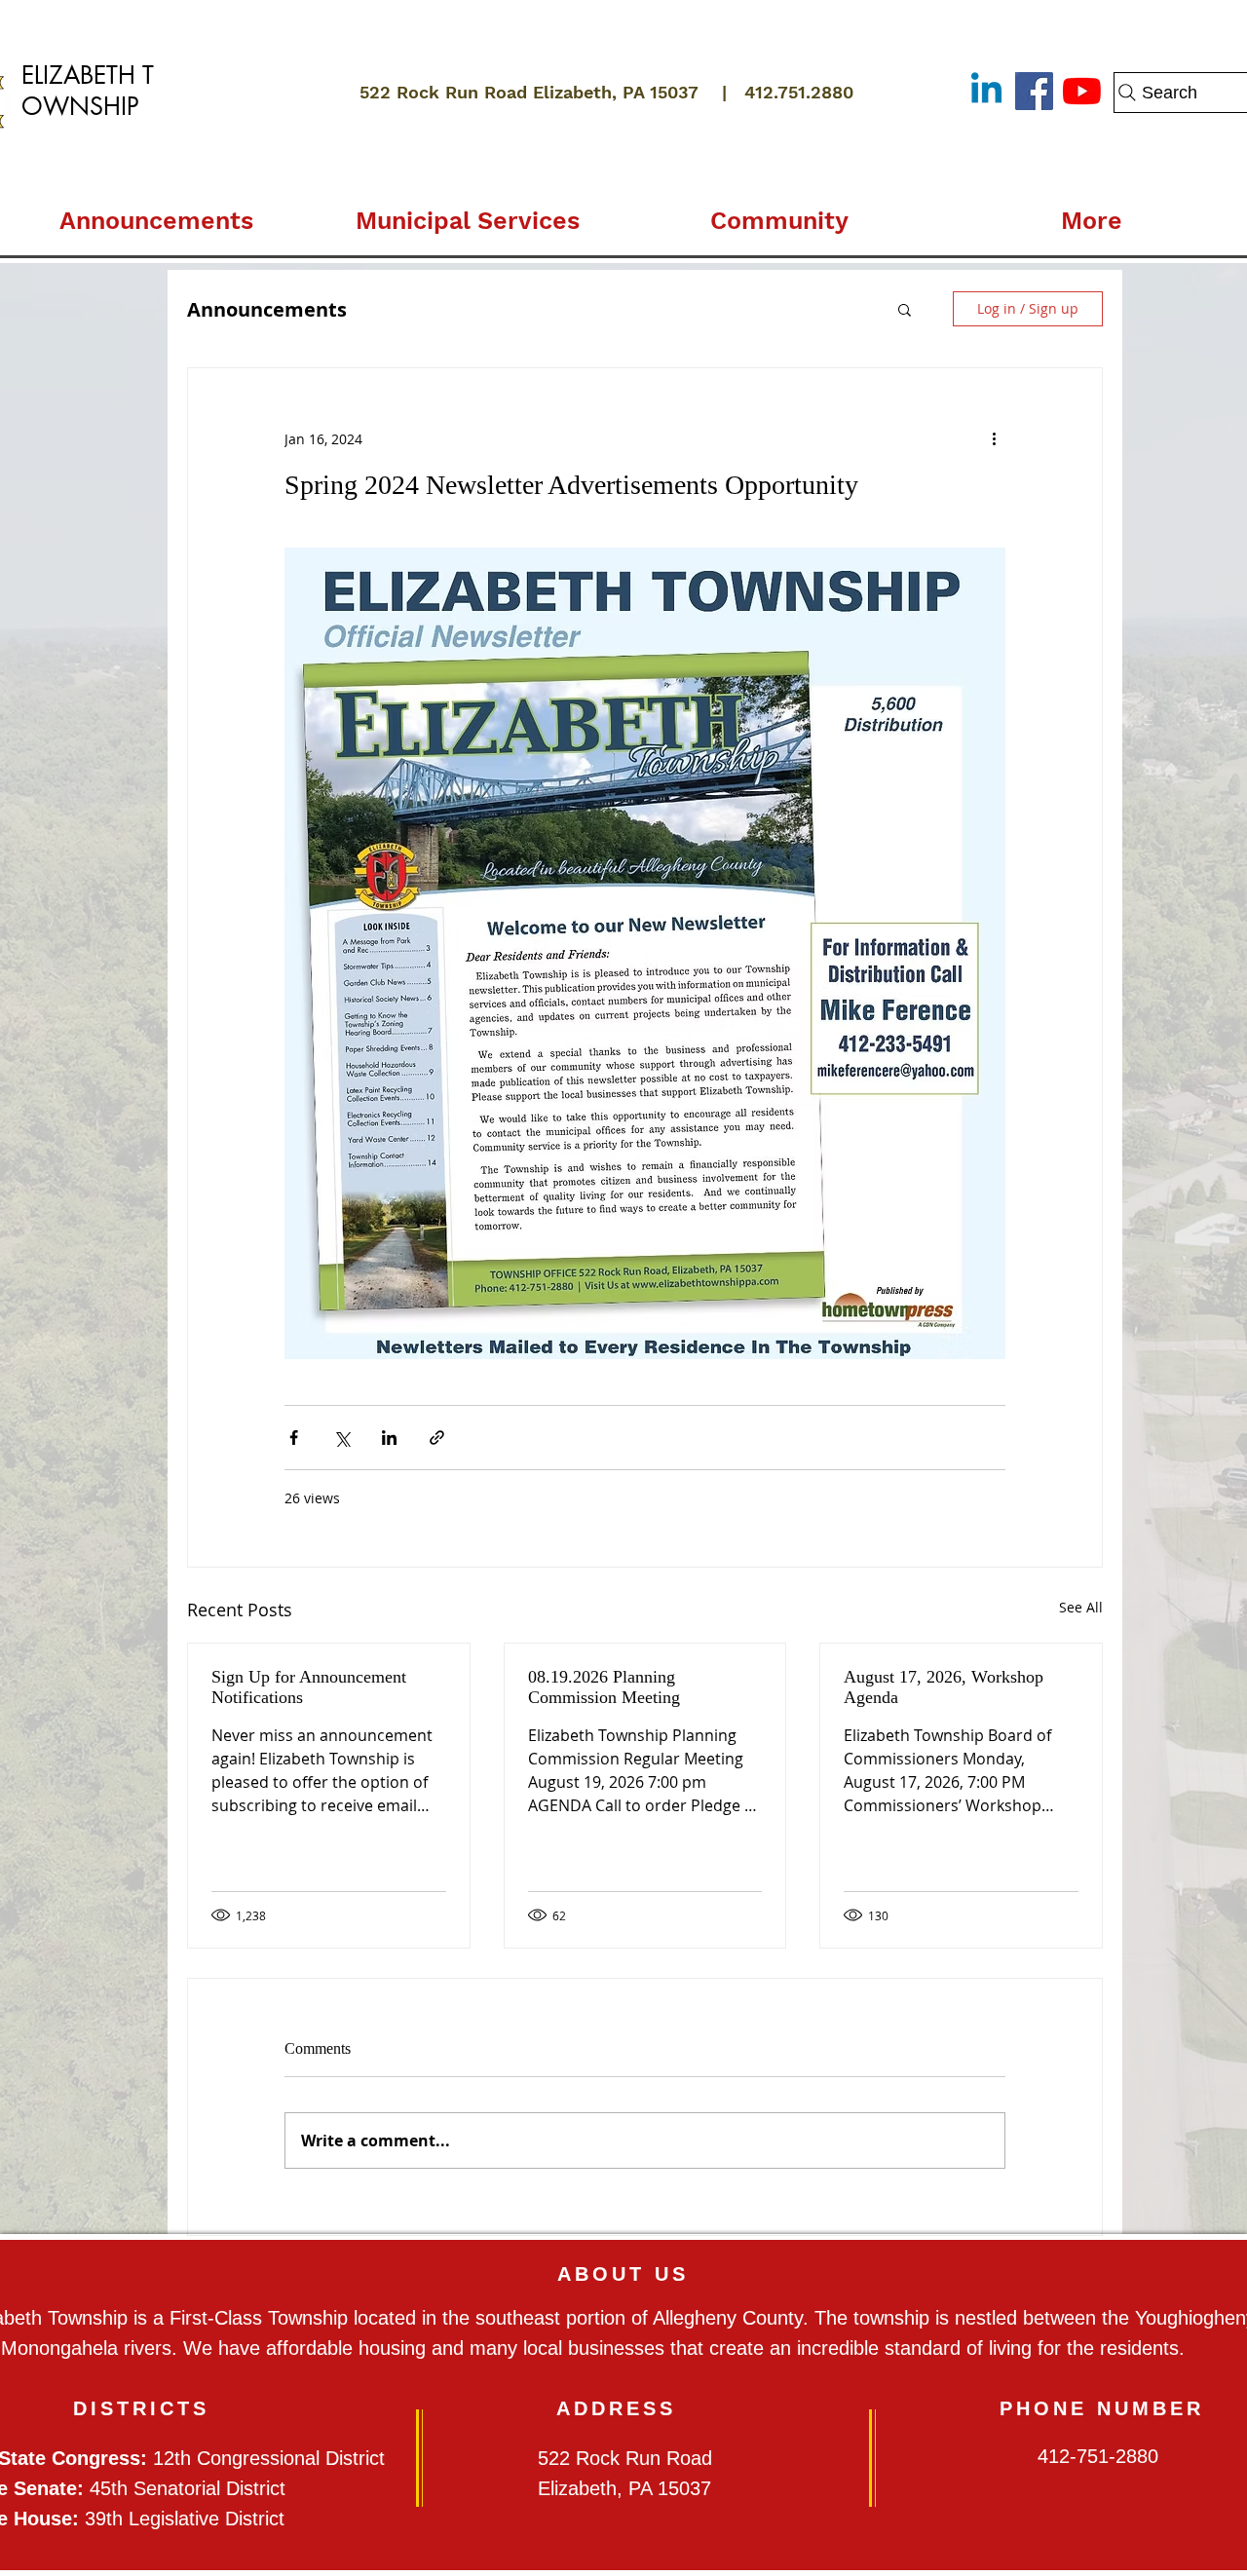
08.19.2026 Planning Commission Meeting (604, 1687)
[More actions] (994, 438)
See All (1081, 1607)
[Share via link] (437, 1438)
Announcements (267, 309)
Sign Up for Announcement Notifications (309, 1687)
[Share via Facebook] (294, 1438)
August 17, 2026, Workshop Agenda (944, 1687)
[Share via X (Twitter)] (341, 1438)
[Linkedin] (986, 91)
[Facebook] (1034, 91)
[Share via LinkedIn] (389, 1438)
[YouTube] (1082, 91)
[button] (468, 212)
